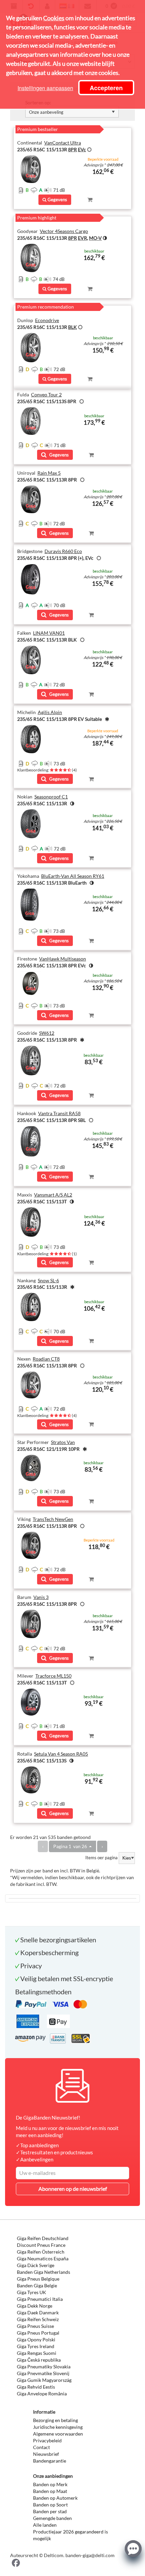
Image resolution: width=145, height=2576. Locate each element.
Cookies (54, 18)
